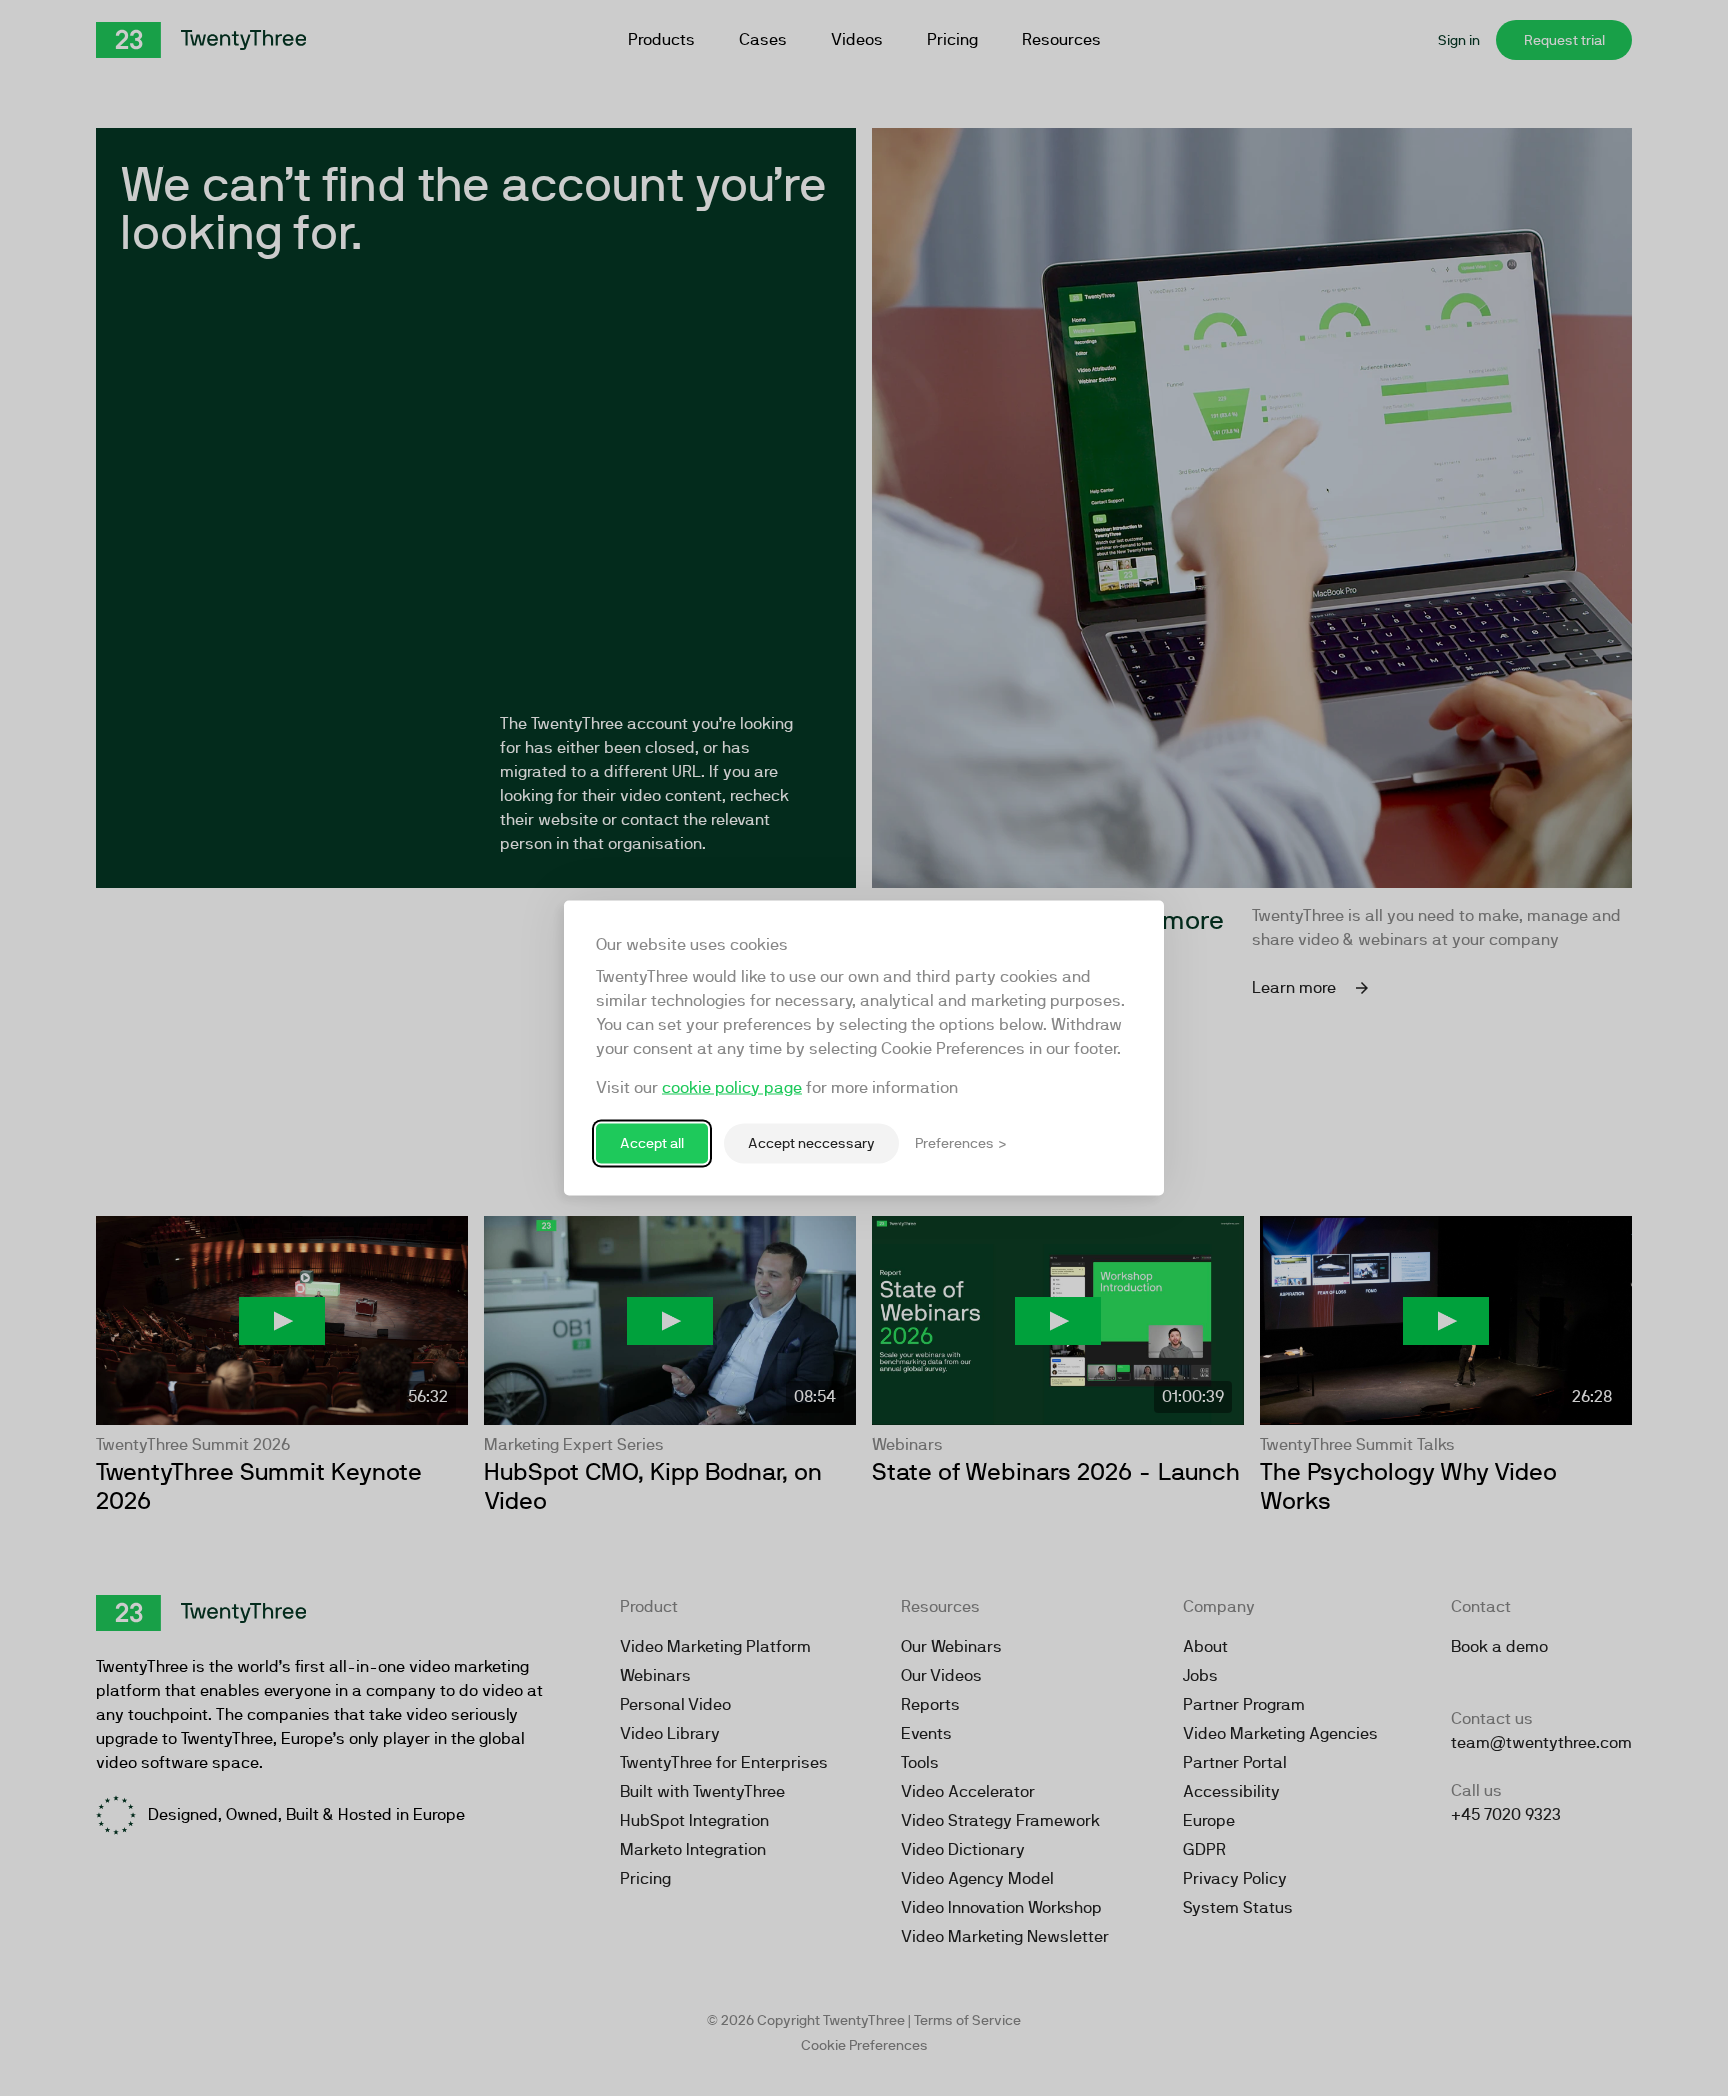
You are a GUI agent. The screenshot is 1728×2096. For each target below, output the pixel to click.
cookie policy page (732, 1087)
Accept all (652, 1143)
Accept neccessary (811, 1143)
